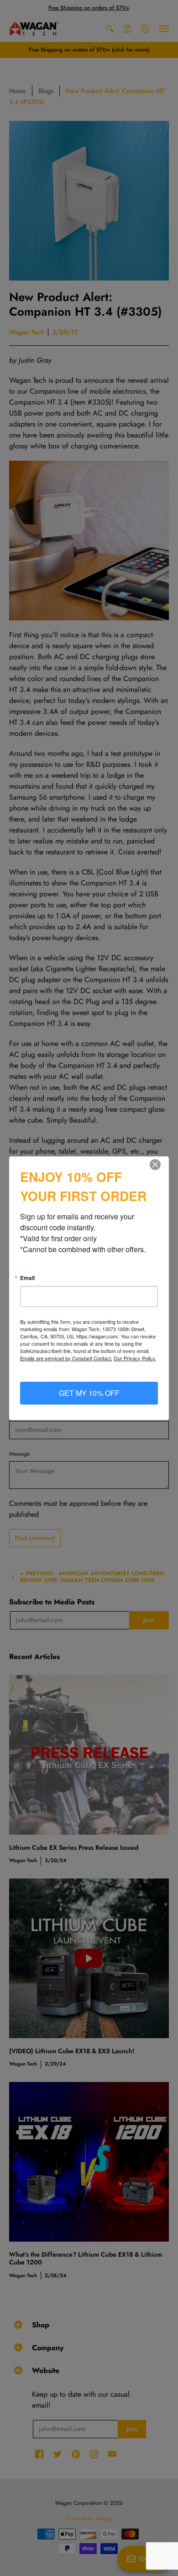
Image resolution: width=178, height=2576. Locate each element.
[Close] (161, 1165)
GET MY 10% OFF (89, 1393)
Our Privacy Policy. (135, 1358)
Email (27, 1278)
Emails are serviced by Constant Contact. (66, 1358)
